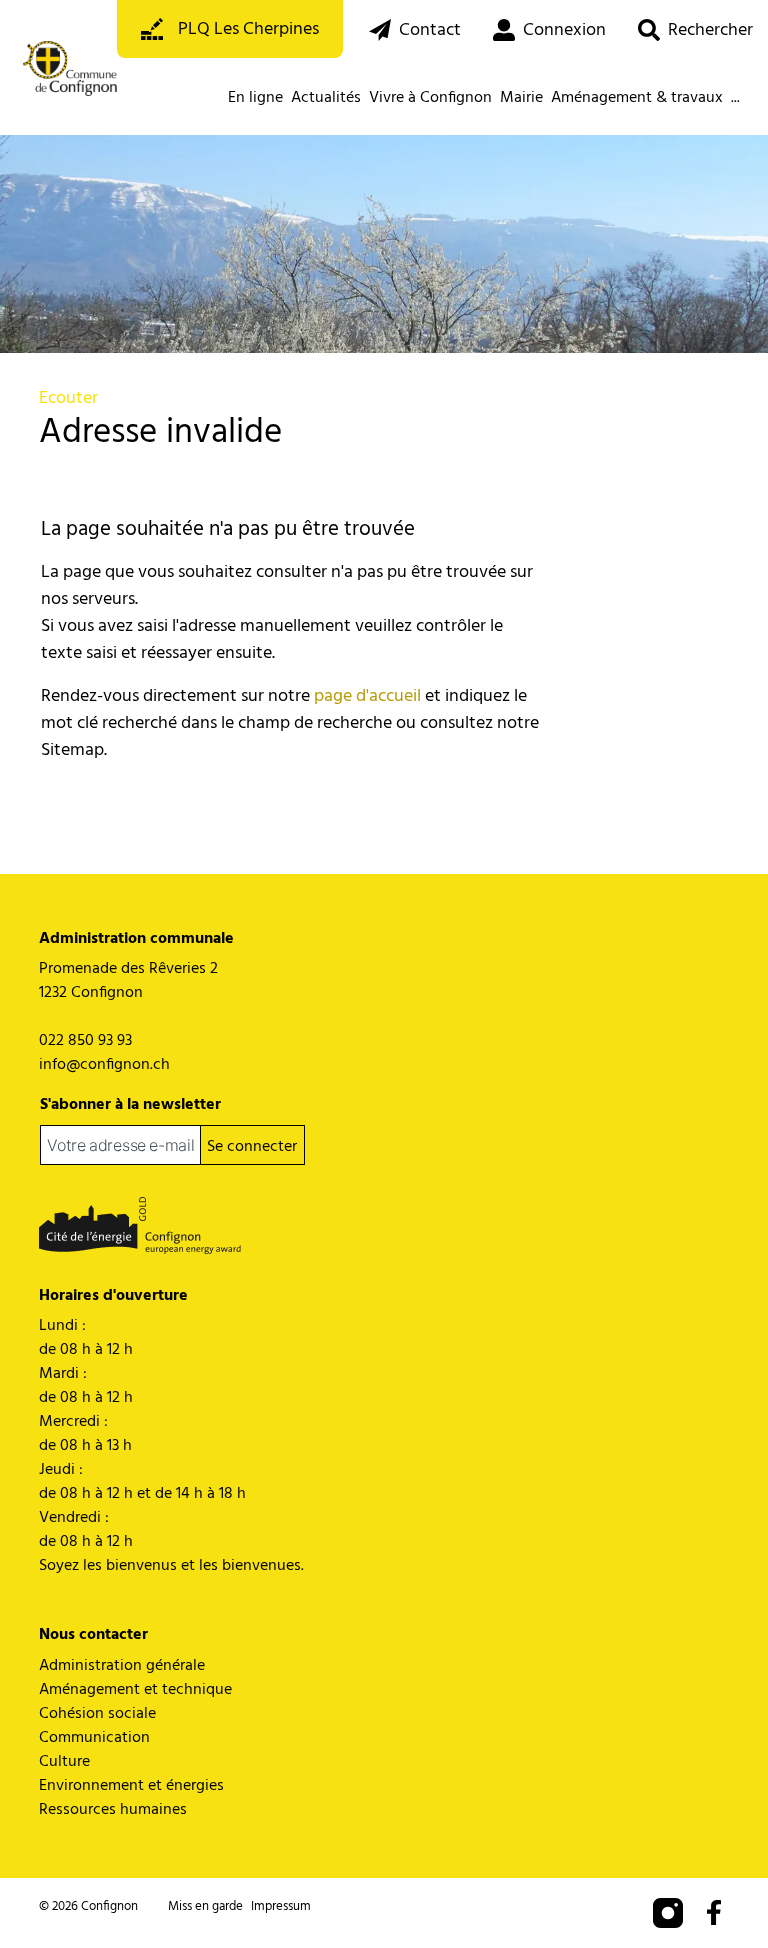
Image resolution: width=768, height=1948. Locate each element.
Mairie (521, 98)
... (735, 98)
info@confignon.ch (104, 1065)
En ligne (255, 98)
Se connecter (252, 1147)
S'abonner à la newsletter (130, 1105)
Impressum (281, 1906)
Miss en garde (205, 1906)
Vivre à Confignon (430, 98)
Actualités (326, 98)
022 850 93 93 (85, 1041)
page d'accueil (367, 696)
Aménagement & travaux (637, 98)
